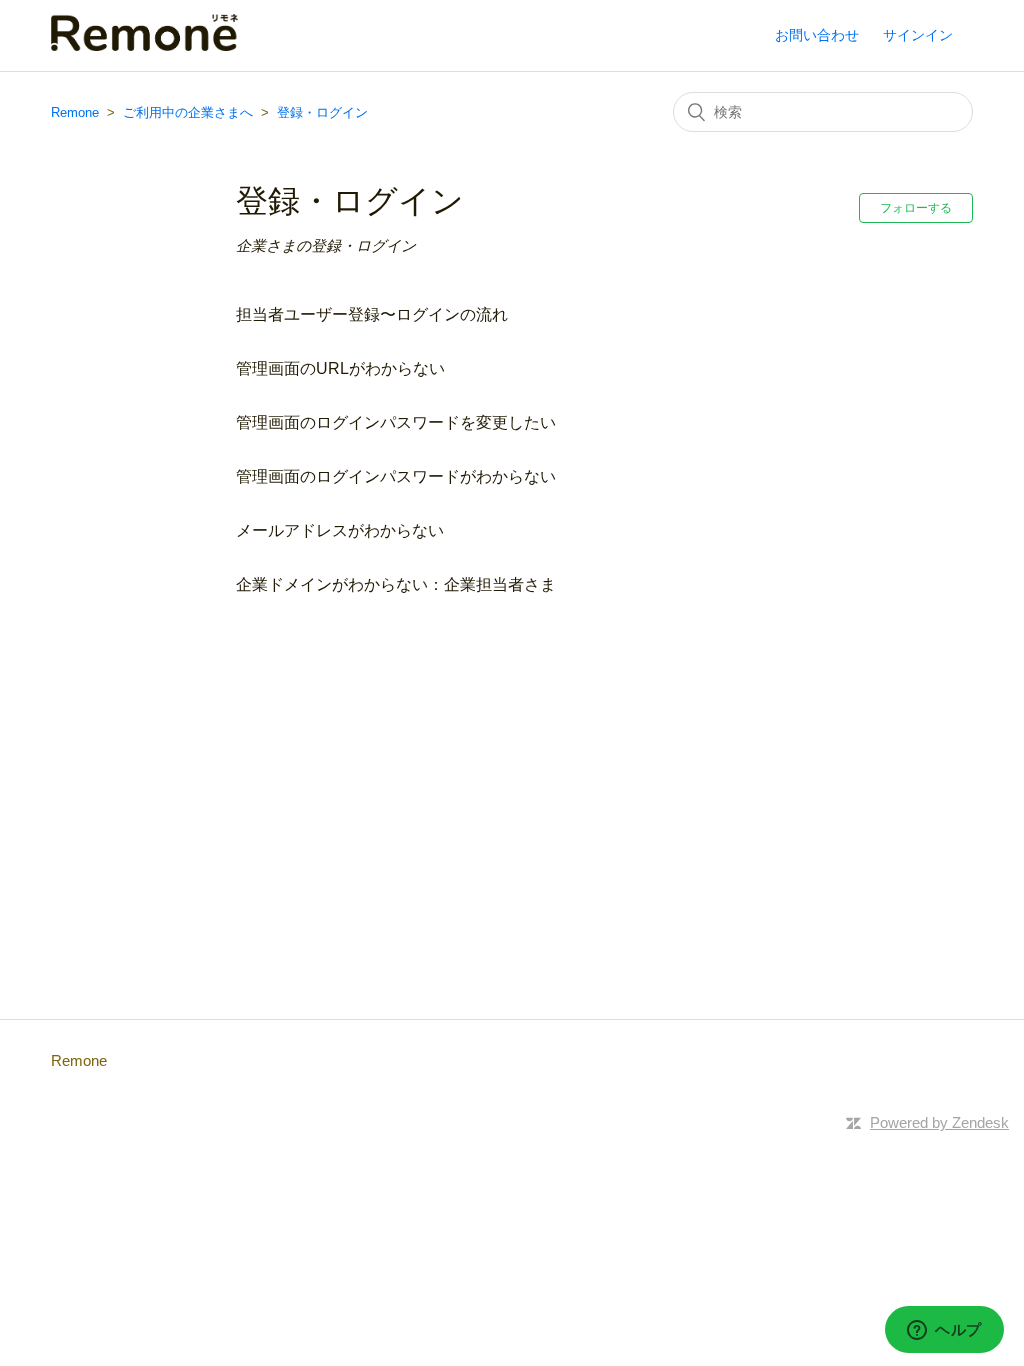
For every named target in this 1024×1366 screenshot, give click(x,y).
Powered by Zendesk (939, 1122)
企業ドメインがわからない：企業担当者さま (396, 584)
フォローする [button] (916, 208)
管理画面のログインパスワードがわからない (396, 476)
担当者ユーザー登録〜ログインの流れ (372, 314)
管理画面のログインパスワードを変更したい (396, 422)
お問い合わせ (817, 35)
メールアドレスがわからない (340, 530)
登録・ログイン (322, 112)
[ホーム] (144, 45)
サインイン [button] (918, 35)
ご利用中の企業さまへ (188, 112)
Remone (75, 112)
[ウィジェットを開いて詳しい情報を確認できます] (944, 1331)
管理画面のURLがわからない (340, 368)
